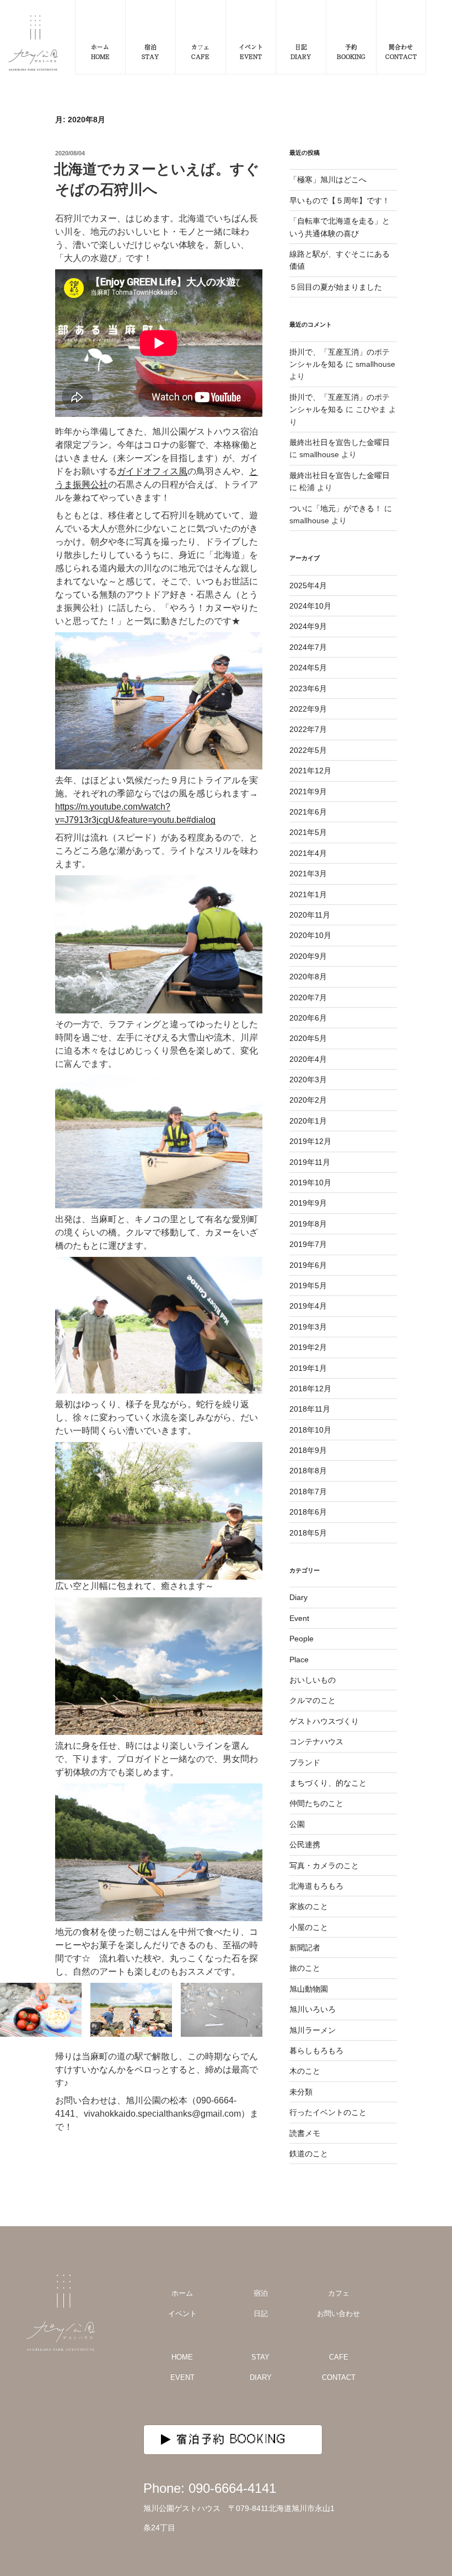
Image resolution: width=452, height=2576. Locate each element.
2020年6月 (308, 1018)
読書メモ (305, 2133)
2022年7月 (308, 729)
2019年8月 (308, 1224)
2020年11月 (310, 915)
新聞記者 (305, 1948)
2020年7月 (308, 997)
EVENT (182, 2377)
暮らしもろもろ (316, 2051)
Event (299, 1618)
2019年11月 (310, 1162)
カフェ (339, 2293)
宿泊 (261, 2293)
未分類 (301, 2092)
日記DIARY (301, 51)
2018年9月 (308, 1450)
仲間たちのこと (316, 1803)
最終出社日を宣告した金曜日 (340, 442)
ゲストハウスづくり (324, 1721)
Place (299, 1660)
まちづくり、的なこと (328, 1783)
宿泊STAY (150, 51)
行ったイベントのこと (328, 2112)
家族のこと (309, 1906)
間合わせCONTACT (401, 51)
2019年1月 (308, 1368)
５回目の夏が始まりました (336, 287)
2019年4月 (308, 1306)
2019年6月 (308, 1265)
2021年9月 (308, 791)
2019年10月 (310, 1183)
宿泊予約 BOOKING (232, 2439)
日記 (261, 2314)
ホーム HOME (100, 51)
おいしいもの (313, 1680)
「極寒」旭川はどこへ (328, 180)
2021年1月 (308, 894)
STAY (260, 2357)
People (302, 1639)
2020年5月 (308, 1038)
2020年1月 (308, 1121)
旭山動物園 (309, 1989)
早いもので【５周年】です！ (340, 200)
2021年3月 (308, 874)
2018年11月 (310, 1409)
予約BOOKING (351, 51)
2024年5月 (308, 668)
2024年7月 (308, 647)
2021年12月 (310, 771)
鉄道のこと (309, 2154)
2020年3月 (308, 1080)
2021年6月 (308, 812)
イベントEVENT (251, 51)
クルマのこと (313, 1700)
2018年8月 (308, 1471)
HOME (182, 2357)
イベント (182, 2314)
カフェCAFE (200, 51)
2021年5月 (308, 832)
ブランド (305, 1762)
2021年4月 (308, 853)
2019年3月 (308, 1327)
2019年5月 (308, 1286)
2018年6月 (308, 1512)
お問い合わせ (338, 2314)
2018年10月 (310, 1430)
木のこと (305, 2071)
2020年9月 (308, 956)
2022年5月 (308, 750)
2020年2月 (308, 1100)
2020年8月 (308, 977)
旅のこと (305, 1968)
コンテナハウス (316, 1742)
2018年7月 (308, 1492)
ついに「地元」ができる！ (336, 508)
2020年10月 (310, 935)
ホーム (182, 2293)
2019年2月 (308, 1347)
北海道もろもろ (316, 1886)
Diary (298, 1597)
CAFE (339, 2357)
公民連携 (305, 1845)
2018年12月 (310, 1389)
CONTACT (339, 2377)
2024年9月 (308, 626)
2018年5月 (308, 1533)
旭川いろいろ (313, 2009)
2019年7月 (308, 1244)
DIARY (261, 2377)
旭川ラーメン (313, 2030)
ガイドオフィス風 (152, 471)
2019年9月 (308, 1203)
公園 (297, 1824)
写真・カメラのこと (324, 1865)
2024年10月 (310, 606)
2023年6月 (308, 688)
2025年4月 (308, 585)
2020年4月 (308, 1059)
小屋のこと (309, 1927)
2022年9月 (308, 709)
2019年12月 (310, 1141)
